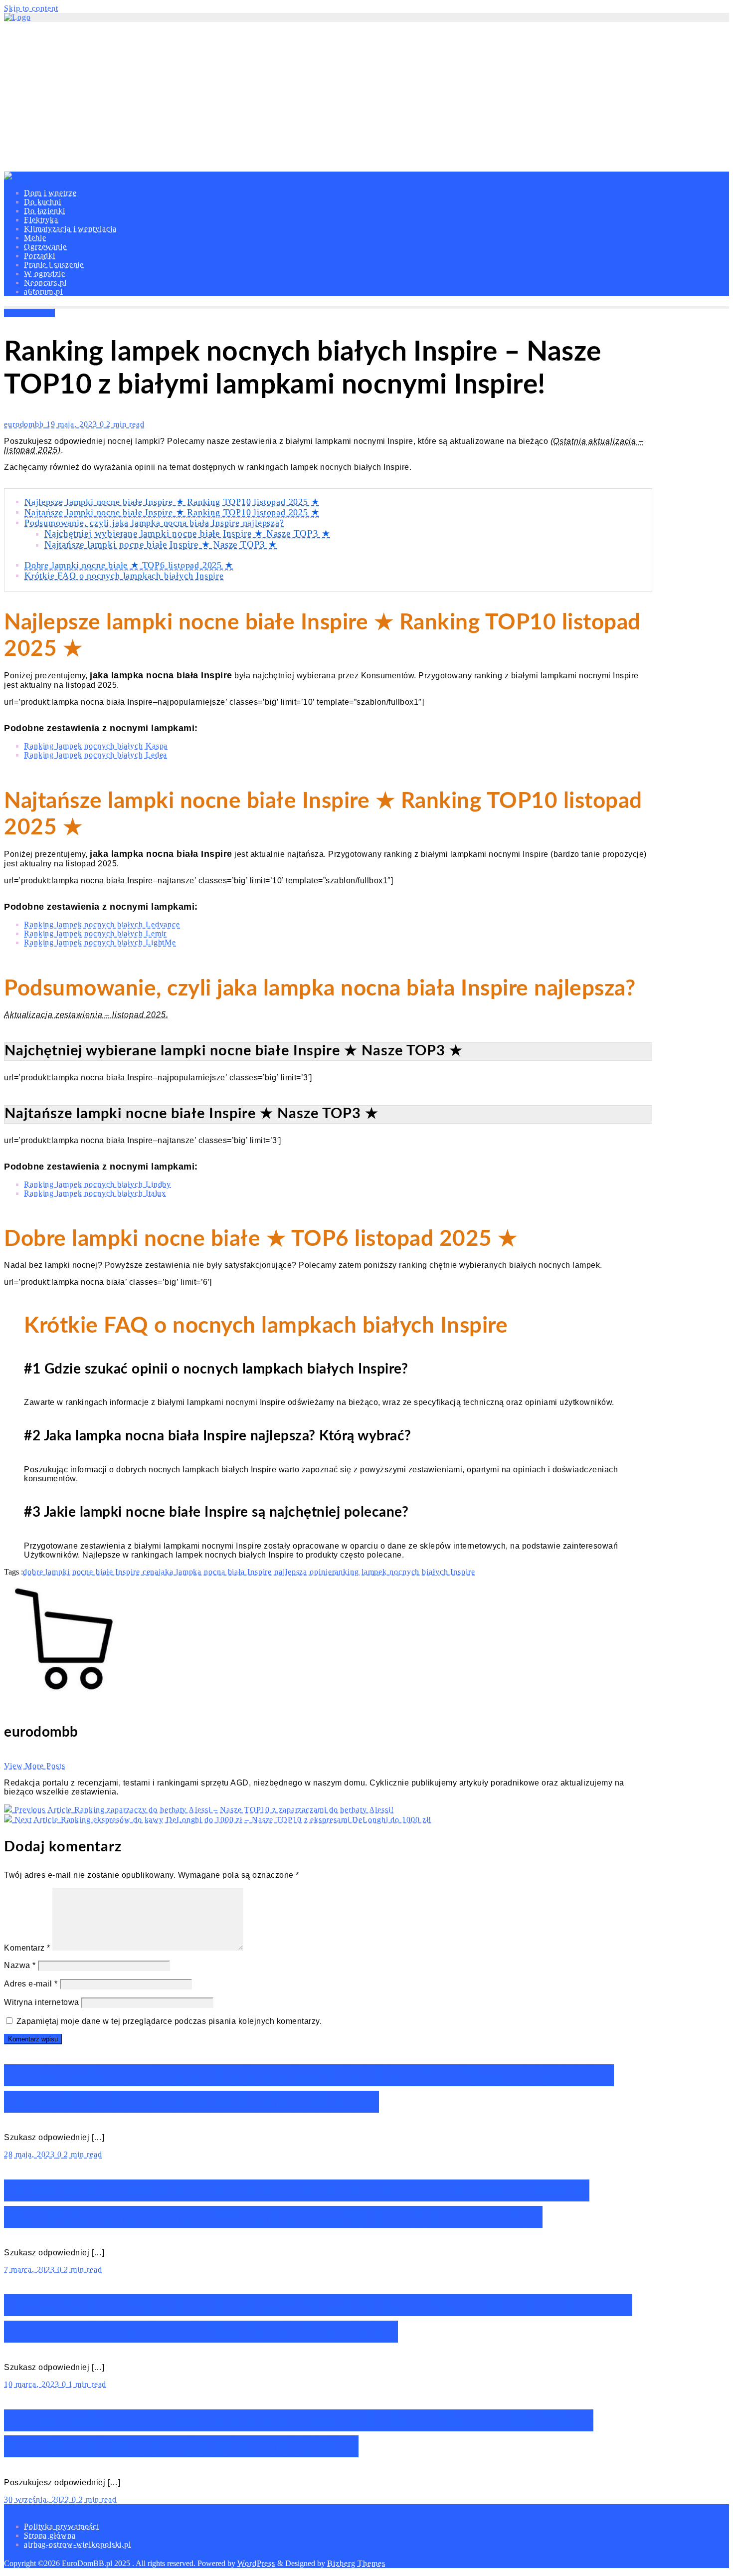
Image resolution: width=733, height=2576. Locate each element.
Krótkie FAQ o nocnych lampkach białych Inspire (124, 576)
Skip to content (31, 8)
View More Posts (35, 1766)
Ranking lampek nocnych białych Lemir (95, 933)
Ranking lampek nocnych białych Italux (95, 1193)
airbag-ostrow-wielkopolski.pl (78, 2544)
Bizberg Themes (356, 2563)
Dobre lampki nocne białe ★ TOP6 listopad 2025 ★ (129, 565)
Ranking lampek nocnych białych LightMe (100, 942)
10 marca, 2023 (33, 2384)
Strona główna (50, 2535)
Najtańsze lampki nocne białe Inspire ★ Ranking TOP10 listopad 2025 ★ (172, 512)
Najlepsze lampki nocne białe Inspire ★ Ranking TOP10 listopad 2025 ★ (172, 502)
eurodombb (25, 424)
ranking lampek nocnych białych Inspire (404, 1572)
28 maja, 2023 (31, 2154)
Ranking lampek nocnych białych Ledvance (102, 924)
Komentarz (27, 1948)
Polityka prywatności (62, 2526)
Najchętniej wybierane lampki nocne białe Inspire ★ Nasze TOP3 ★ (187, 533)
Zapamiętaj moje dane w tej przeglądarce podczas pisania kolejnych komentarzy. (169, 2021)
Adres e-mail (31, 1984)
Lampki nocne (29, 313)
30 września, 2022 (38, 2499)
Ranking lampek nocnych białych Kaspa (96, 746)
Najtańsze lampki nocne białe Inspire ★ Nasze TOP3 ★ (161, 544)
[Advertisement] (366, 97)
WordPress (256, 2563)
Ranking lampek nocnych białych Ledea (95, 755)
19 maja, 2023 (73, 424)
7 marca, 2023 (31, 2270)
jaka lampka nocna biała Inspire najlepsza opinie (245, 1572)
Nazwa (20, 1965)
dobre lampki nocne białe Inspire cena (91, 1572)
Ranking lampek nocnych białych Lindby (97, 1184)
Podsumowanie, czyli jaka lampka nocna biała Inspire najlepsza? (154, 523)
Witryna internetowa (42, 2002)
